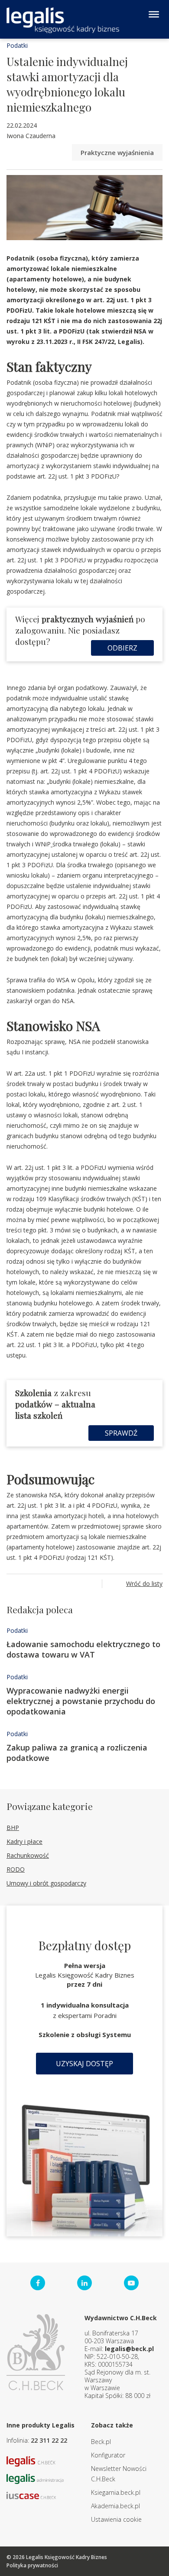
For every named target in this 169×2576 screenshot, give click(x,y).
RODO (16, 1869)
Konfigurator (108, 2455)
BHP (13, 1828)
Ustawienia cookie (116, 2519)
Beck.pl (101, 2442)
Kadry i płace (24, 1841)
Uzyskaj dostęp (84, 2064)
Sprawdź (121, 1433)
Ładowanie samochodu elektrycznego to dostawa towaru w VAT (83, 1649)
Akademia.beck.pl (115, 2506)
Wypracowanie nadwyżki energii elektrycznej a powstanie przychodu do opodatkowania (81, 1701)
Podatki (17, 45)
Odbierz (122, 648)
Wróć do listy (144, 1584)
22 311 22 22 (49, 2440)
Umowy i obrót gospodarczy (46, 1883)
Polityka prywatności (32, 2565)
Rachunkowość (28, 1855)
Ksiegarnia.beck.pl (116, 2492)
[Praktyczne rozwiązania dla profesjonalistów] (63, 20)
